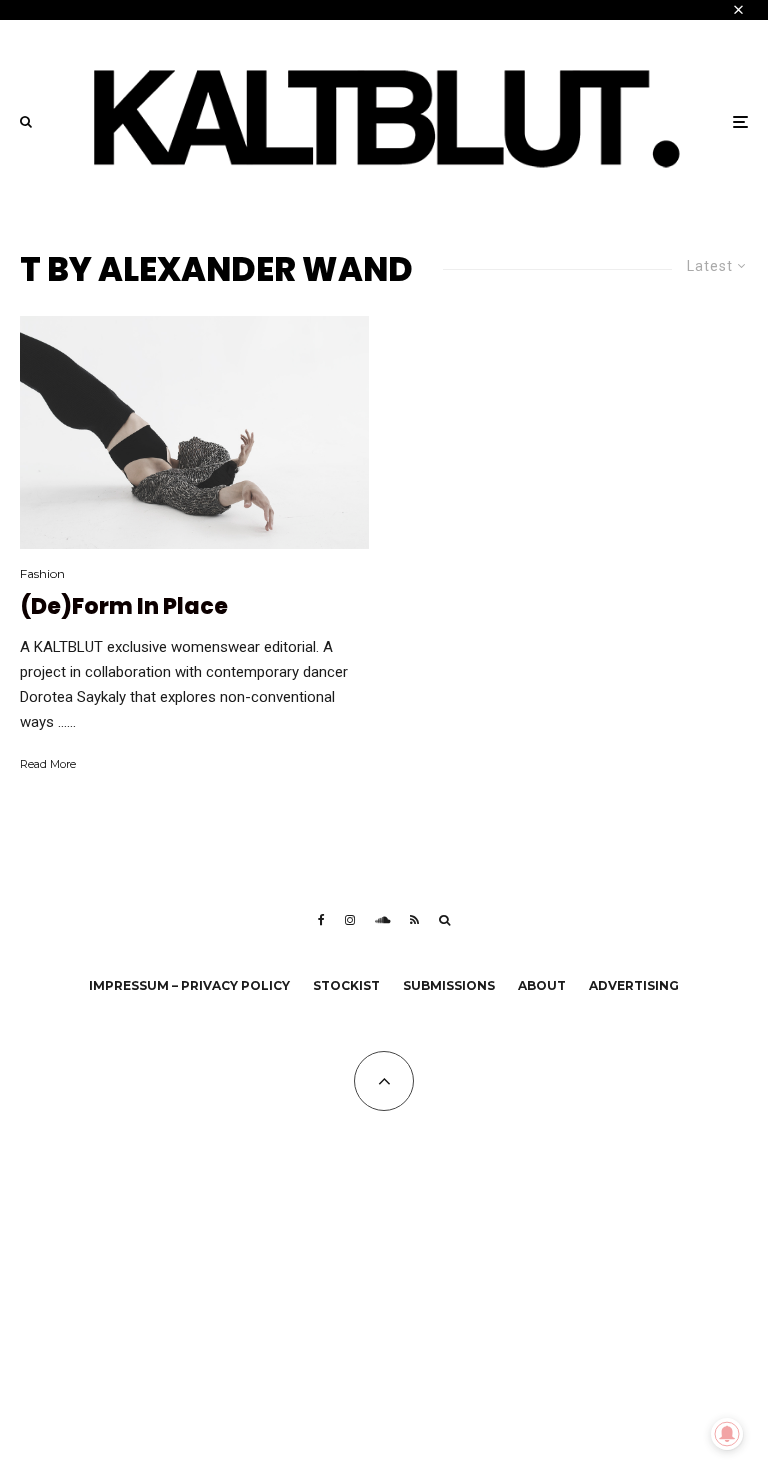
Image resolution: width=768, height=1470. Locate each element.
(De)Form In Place (124, 607)
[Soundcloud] (382, 920)
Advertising (634, 985)
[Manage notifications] (727, 1434)
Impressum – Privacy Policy (189, 985)
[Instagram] (350, 920)
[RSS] (414, 920)
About (542, 985)
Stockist (346, 985)
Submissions (449, 985)
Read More (48, 764)
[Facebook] (321, 920)
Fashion (42, 573)
